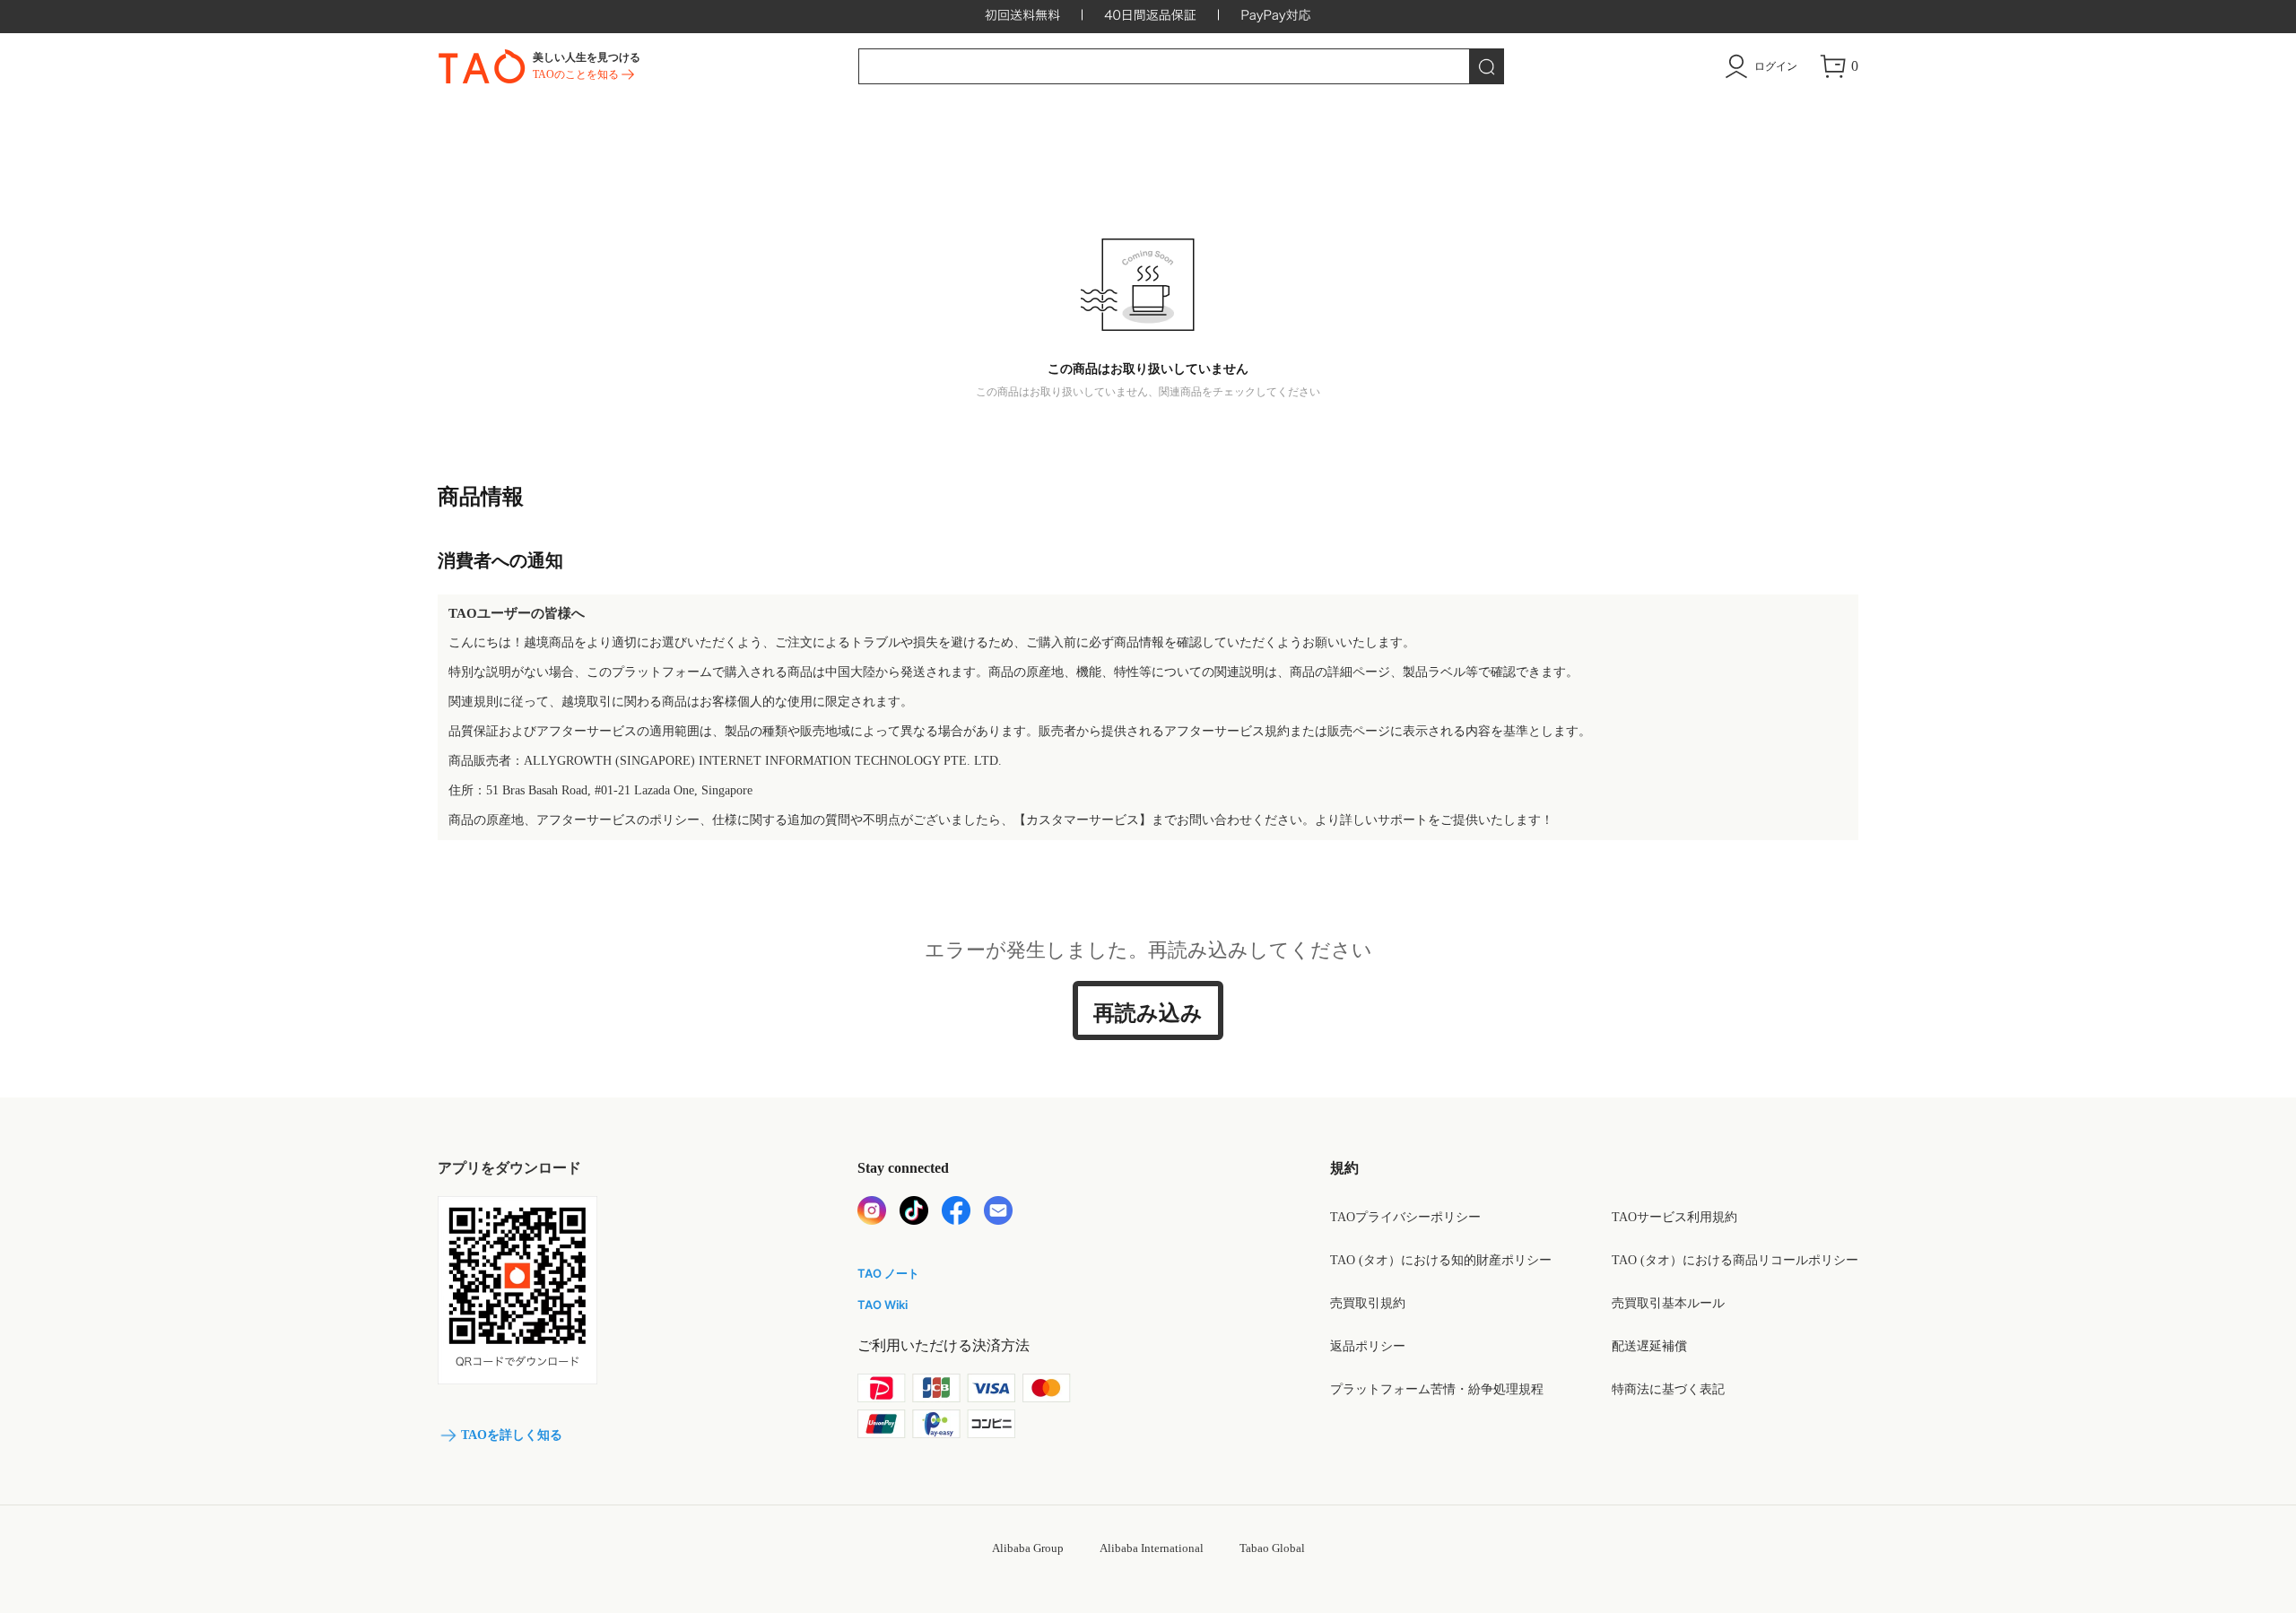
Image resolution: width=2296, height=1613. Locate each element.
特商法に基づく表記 (1668, 1389)
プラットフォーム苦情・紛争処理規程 (1437, 1389)
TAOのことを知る (576, 74)
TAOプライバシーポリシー (1405, 1217)
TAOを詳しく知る (512, 1435)
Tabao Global (1272, 1548)
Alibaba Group (1028, 1548)
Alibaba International (1152, 1548)
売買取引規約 (1368, 1303)
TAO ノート (888, 1273)
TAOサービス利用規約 (1674, 1217)
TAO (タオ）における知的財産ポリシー (1441, 1260)
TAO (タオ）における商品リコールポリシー (1735, 1260)
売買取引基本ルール (1668, 1303)
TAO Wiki (883, 1305)
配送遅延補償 (1649, 1346)
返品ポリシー (1368, 1346)
